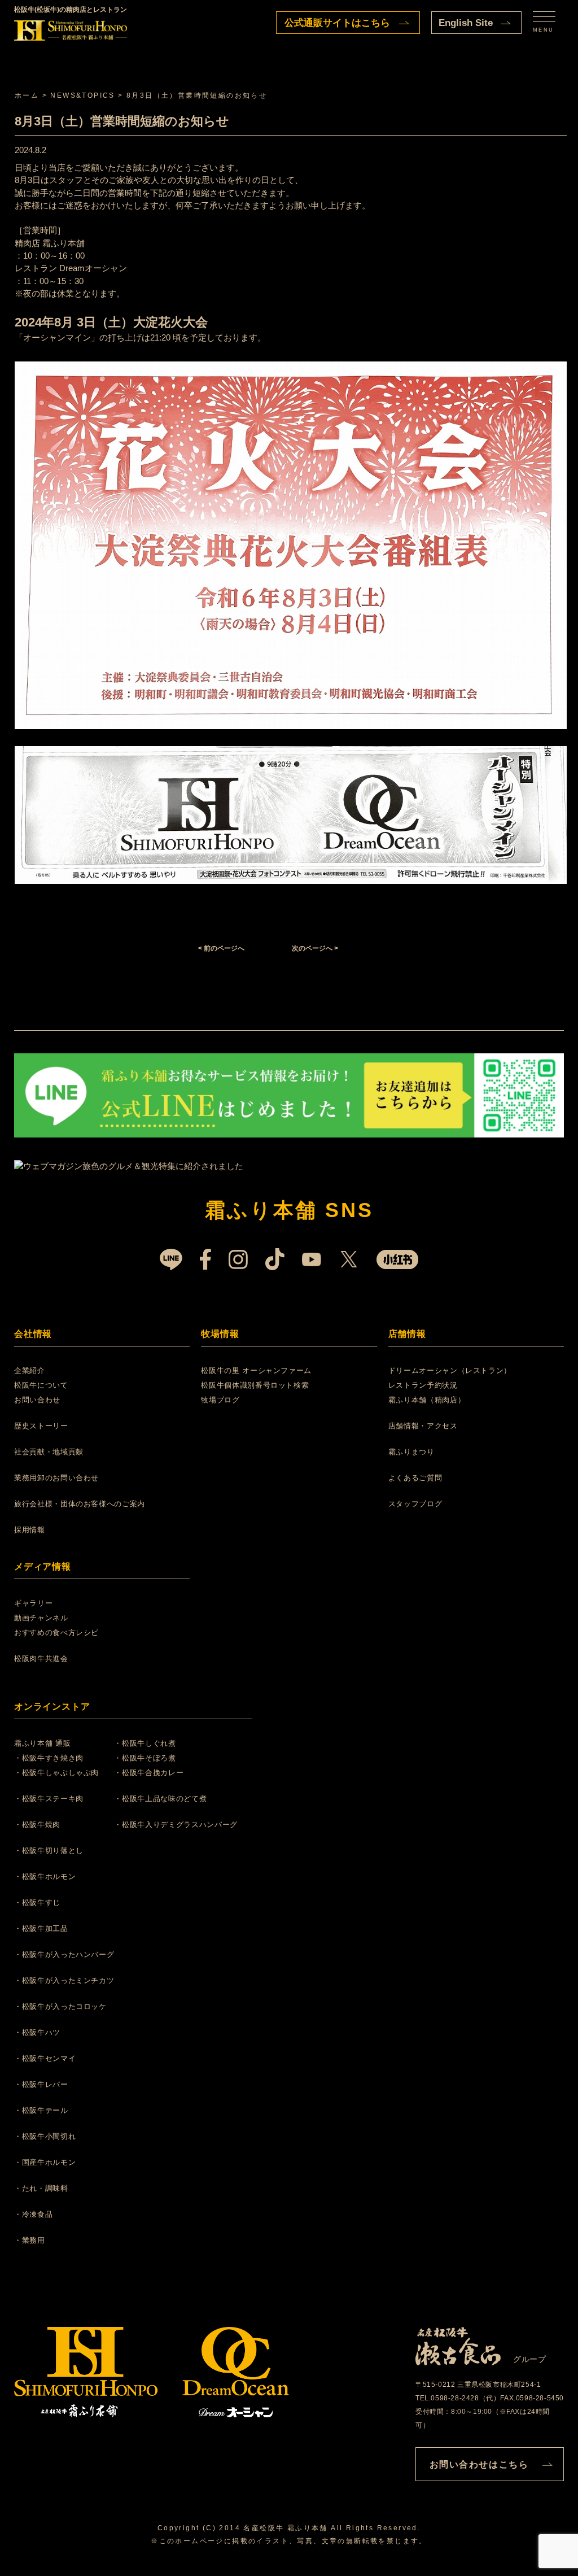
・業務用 (30, 2240)
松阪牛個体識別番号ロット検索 (255, 1385)
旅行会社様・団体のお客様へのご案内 (80, 1504)
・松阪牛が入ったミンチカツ (64, 1980)
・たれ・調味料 (41, 2188)
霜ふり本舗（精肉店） (427, 1400)
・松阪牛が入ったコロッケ (60, 2006)
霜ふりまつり (411, 1452)
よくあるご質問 (415, 1478)
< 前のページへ (221, 948)
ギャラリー (33, 1603)
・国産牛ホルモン (45, 2162)
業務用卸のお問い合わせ (56, 1478)
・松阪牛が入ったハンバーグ (64, 1954)
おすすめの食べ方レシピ (56, 1633)
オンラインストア (52, 1707)
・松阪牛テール (41, 2110)
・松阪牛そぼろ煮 (145, 1758)
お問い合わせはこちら (479, 2464)
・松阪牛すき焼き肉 (49, 1758)
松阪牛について (41, 1385)
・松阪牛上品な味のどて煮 (160, 1799)
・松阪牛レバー (41, 2084)
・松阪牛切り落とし (49, 1851)
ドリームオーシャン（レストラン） (450, 1370)
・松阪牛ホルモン (45, 1877)
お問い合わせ (37, 1400)
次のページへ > (315, 948)
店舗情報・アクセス (423, 1426)
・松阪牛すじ (37, 1902)
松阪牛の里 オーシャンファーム (256, 1370)
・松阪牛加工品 (41, 1928)
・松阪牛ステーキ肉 (49, 1799)
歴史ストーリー (41, 1426)
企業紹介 (30, 1370)
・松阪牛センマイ (45, 2058)
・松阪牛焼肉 (37, 1825)
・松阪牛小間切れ (45, 2136)
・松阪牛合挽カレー (149, 1773)
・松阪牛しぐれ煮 (145, 1743)
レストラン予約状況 (423, 1385)
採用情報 (30, 1530)
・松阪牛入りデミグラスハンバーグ (176, 1825)
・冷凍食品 (33, 2214)
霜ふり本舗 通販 (42, 1743)
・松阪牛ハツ (37, 2032)
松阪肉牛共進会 (41, 1659)
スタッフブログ (415, 1504)
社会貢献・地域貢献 (49, 1452)
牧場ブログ (220, 1400)
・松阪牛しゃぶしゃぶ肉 (56, 1773)
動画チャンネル (41, 1618)
